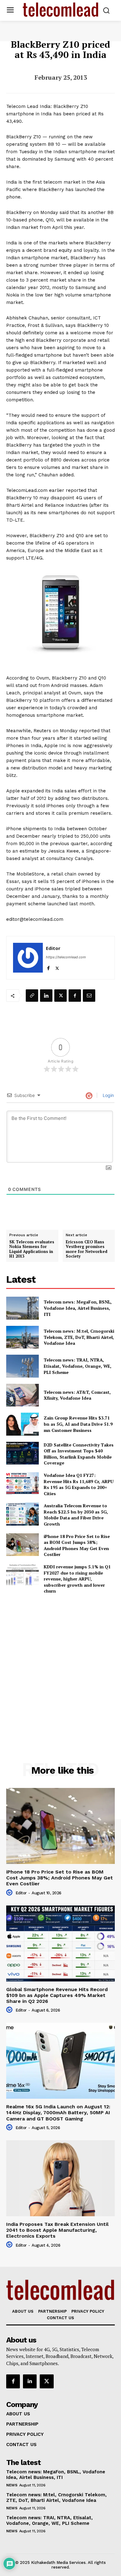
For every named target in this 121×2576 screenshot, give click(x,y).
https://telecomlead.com (66, 957)
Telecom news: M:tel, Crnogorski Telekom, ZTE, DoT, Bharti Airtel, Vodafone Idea (79, 1337)
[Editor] (28, 958)
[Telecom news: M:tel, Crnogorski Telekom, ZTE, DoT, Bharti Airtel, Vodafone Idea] (22, 1337)
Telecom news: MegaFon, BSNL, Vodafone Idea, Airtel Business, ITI (78, 1308)
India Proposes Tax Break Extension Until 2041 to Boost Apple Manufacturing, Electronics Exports (57, 2230)
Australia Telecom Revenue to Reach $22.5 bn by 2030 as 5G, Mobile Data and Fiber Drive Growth (76, 1515)
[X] (57, 967)
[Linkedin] (46, 996)
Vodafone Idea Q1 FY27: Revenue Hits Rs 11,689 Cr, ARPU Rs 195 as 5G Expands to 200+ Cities (79, 1484)
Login (108, 1095)
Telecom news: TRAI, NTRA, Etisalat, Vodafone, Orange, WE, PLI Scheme (78, 1366)
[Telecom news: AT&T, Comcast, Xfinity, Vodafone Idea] (22, 1395)
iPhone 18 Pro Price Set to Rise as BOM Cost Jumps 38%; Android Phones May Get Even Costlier (77, 1545)
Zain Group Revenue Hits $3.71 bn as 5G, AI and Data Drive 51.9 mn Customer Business (78, 1424)
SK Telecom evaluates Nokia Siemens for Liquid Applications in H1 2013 (32, 1249)
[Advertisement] (60, 1665)
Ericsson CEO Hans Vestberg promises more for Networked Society (87, 1249)
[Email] (89, 996)
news (12, 2485)
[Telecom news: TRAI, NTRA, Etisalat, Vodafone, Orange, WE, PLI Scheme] (22, 1366)
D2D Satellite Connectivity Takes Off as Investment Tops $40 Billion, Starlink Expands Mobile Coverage (79, 1454)
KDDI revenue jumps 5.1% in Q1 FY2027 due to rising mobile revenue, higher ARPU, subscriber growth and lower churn (77, 1579)
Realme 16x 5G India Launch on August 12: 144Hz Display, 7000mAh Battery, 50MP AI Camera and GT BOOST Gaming (58, 2112)
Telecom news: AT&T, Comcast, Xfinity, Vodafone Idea (77, 1395)
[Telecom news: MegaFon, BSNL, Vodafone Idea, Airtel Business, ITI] (22, 1308)
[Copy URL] (32, 996)
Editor (53, 948)
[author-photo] (10, 1893)
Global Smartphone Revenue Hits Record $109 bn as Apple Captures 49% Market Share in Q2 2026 (57, 1995)
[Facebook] (48, 967)
